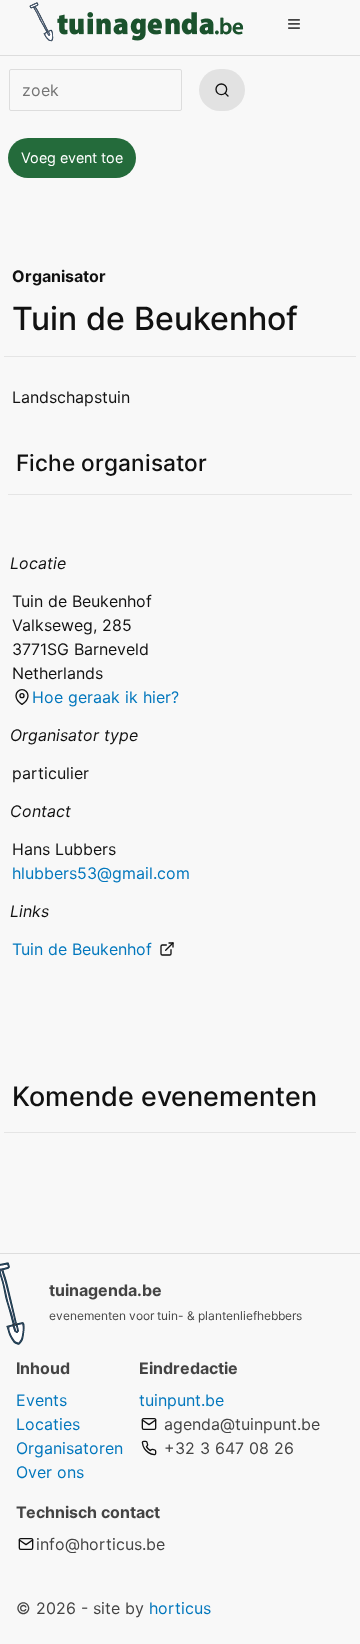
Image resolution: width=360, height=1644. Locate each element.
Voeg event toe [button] (72, 157)
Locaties (48, 1424)
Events (41, 1400)
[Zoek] (222, 90)
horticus (180, 1608)
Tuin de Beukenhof (84, 949)
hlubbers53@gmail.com (101, 873)
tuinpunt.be (181, 1400)
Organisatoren (69, 1448)
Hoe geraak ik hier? (105, 697)
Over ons (50, 1472)
